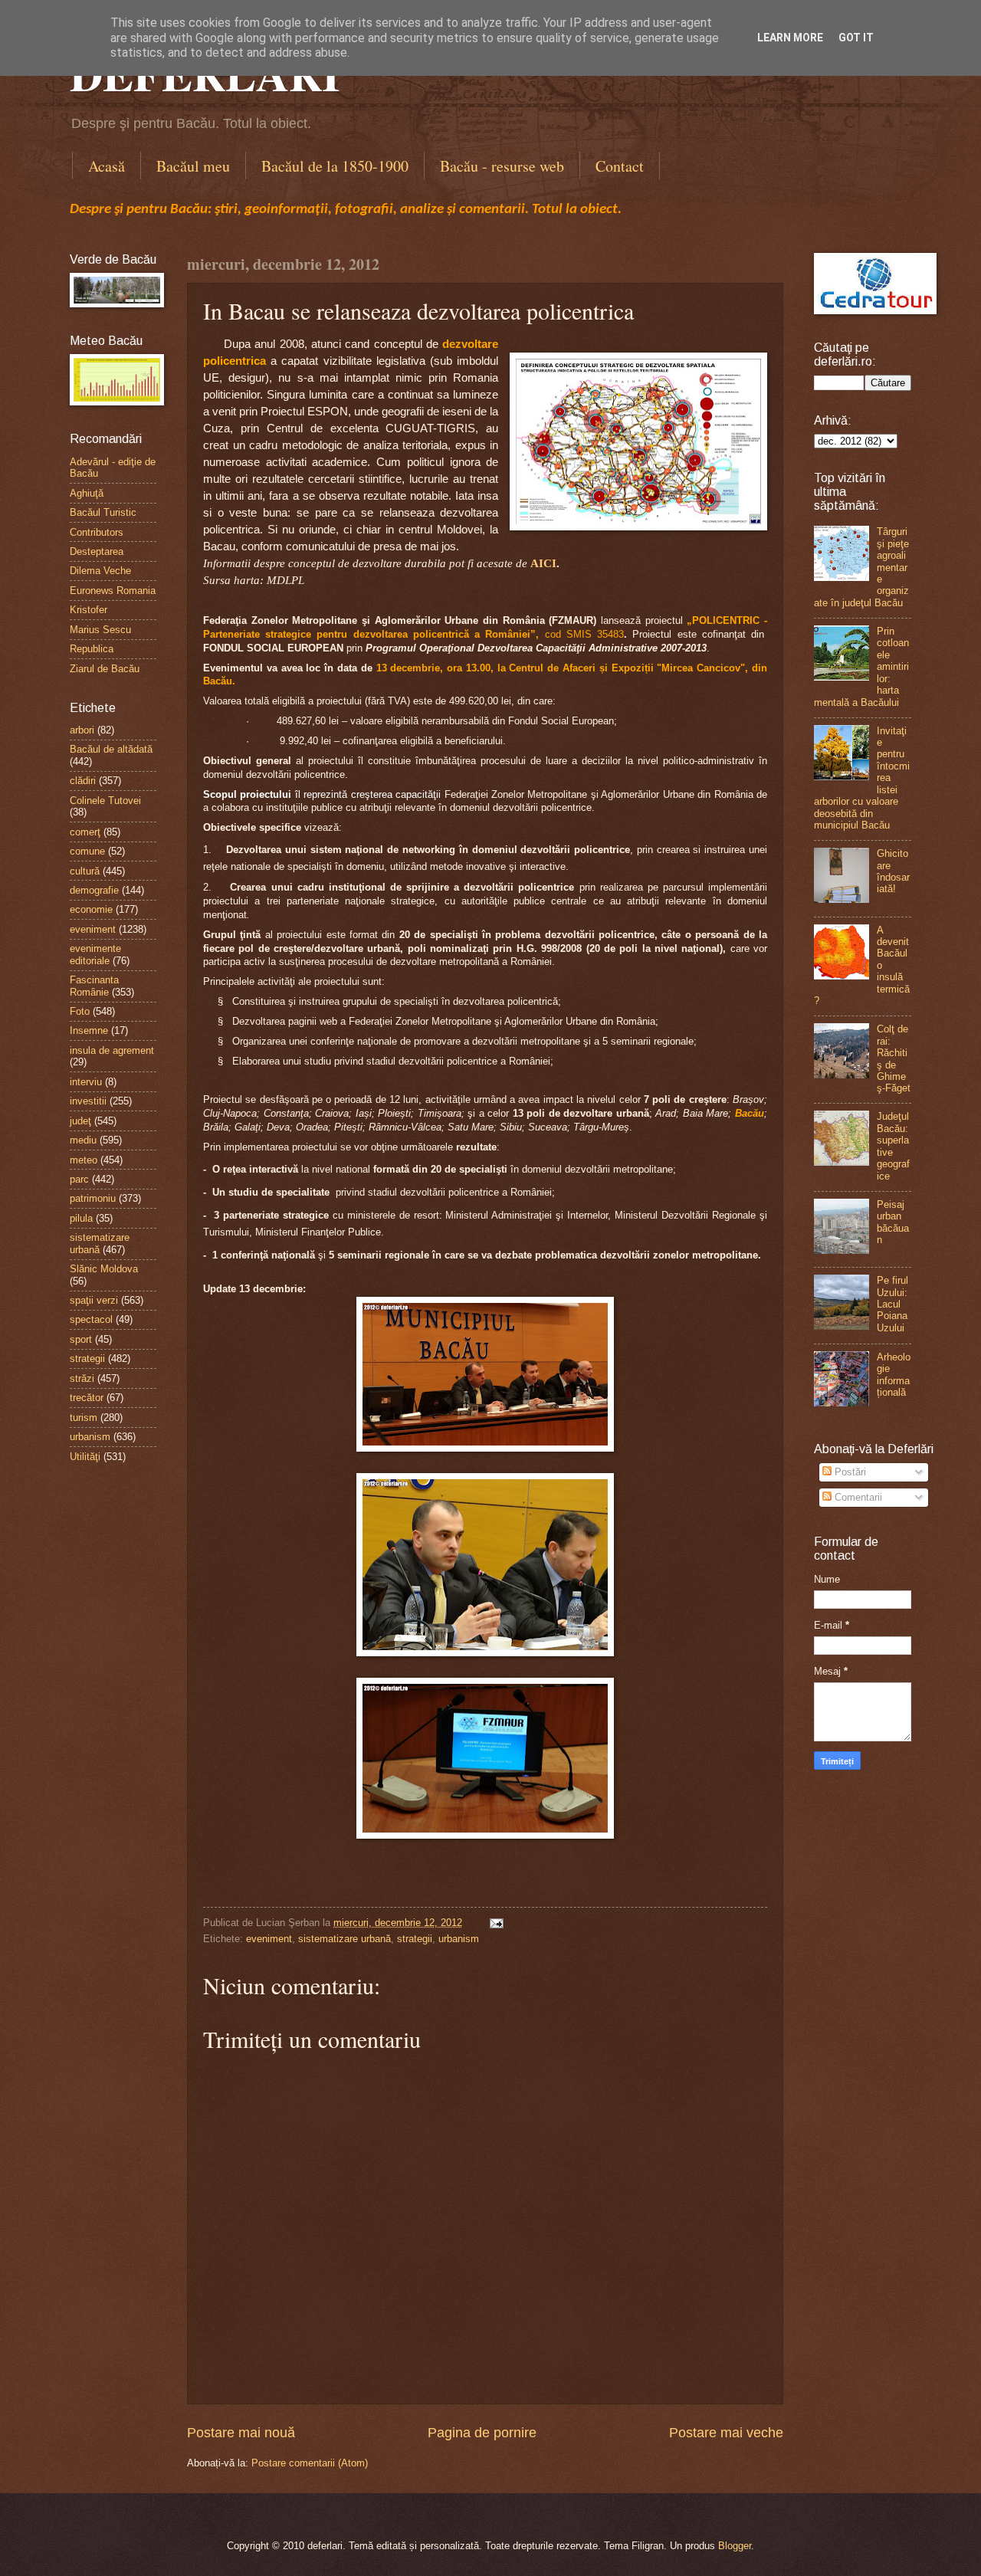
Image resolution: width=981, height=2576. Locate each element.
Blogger (735, 2546)
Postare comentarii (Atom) (310, 2463)
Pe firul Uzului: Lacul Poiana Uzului (892, 1304)
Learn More (790, 38)
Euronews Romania (113, 591)
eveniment (269, 1939)
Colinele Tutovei (105, 801)
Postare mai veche (726, 2433)
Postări (849, 1472)
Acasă (107, 166)
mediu (83, 1140)
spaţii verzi (94, 1300)
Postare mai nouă (241, 2433)
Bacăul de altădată (111, 749)
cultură (85, 871)
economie (91, 909)
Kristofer (89, 610)
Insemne (89, 1030)
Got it (856, 38)
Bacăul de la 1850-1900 (335, 166)
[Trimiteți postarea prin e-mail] (494, 1923)
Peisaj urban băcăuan (893, 1222)
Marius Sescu (100, 630)
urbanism (459, 1939)
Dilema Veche (100, 571)
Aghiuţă (87, 493)
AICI (543, 563)
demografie (94, 890)
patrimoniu (93, 1198)
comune (87, 851)
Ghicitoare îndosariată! (893, 871)
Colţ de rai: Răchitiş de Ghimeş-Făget (894, 1058)
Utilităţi (85, 1457)
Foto (80, 1011)
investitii (88, 1101)
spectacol (91, 1319)
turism (84, 1418)
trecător (87, 1398)
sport (81, 1339)
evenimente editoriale (95, 954)
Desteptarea (97, 551)
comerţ (85, 832)
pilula (81, 1218)
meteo (84, 1160)
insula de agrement (112, 1050)
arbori (82, 730)
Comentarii (857, 1497)
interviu (86, 1082)
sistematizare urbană (344, 1939)
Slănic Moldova (104, 1269)
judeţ (80, 1121)
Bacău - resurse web (502, 166)
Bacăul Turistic (103, 512)
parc (79, 1179)
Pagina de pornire (482, 2433)
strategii (415, 1939)
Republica (92, 649)
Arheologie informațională (894, 1375)
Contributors (97, 532)
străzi (82, 1378)
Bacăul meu (193, 166)
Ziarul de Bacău (105, 669)
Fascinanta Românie (94, 986)
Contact (620, 166)
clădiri (83, 781)
